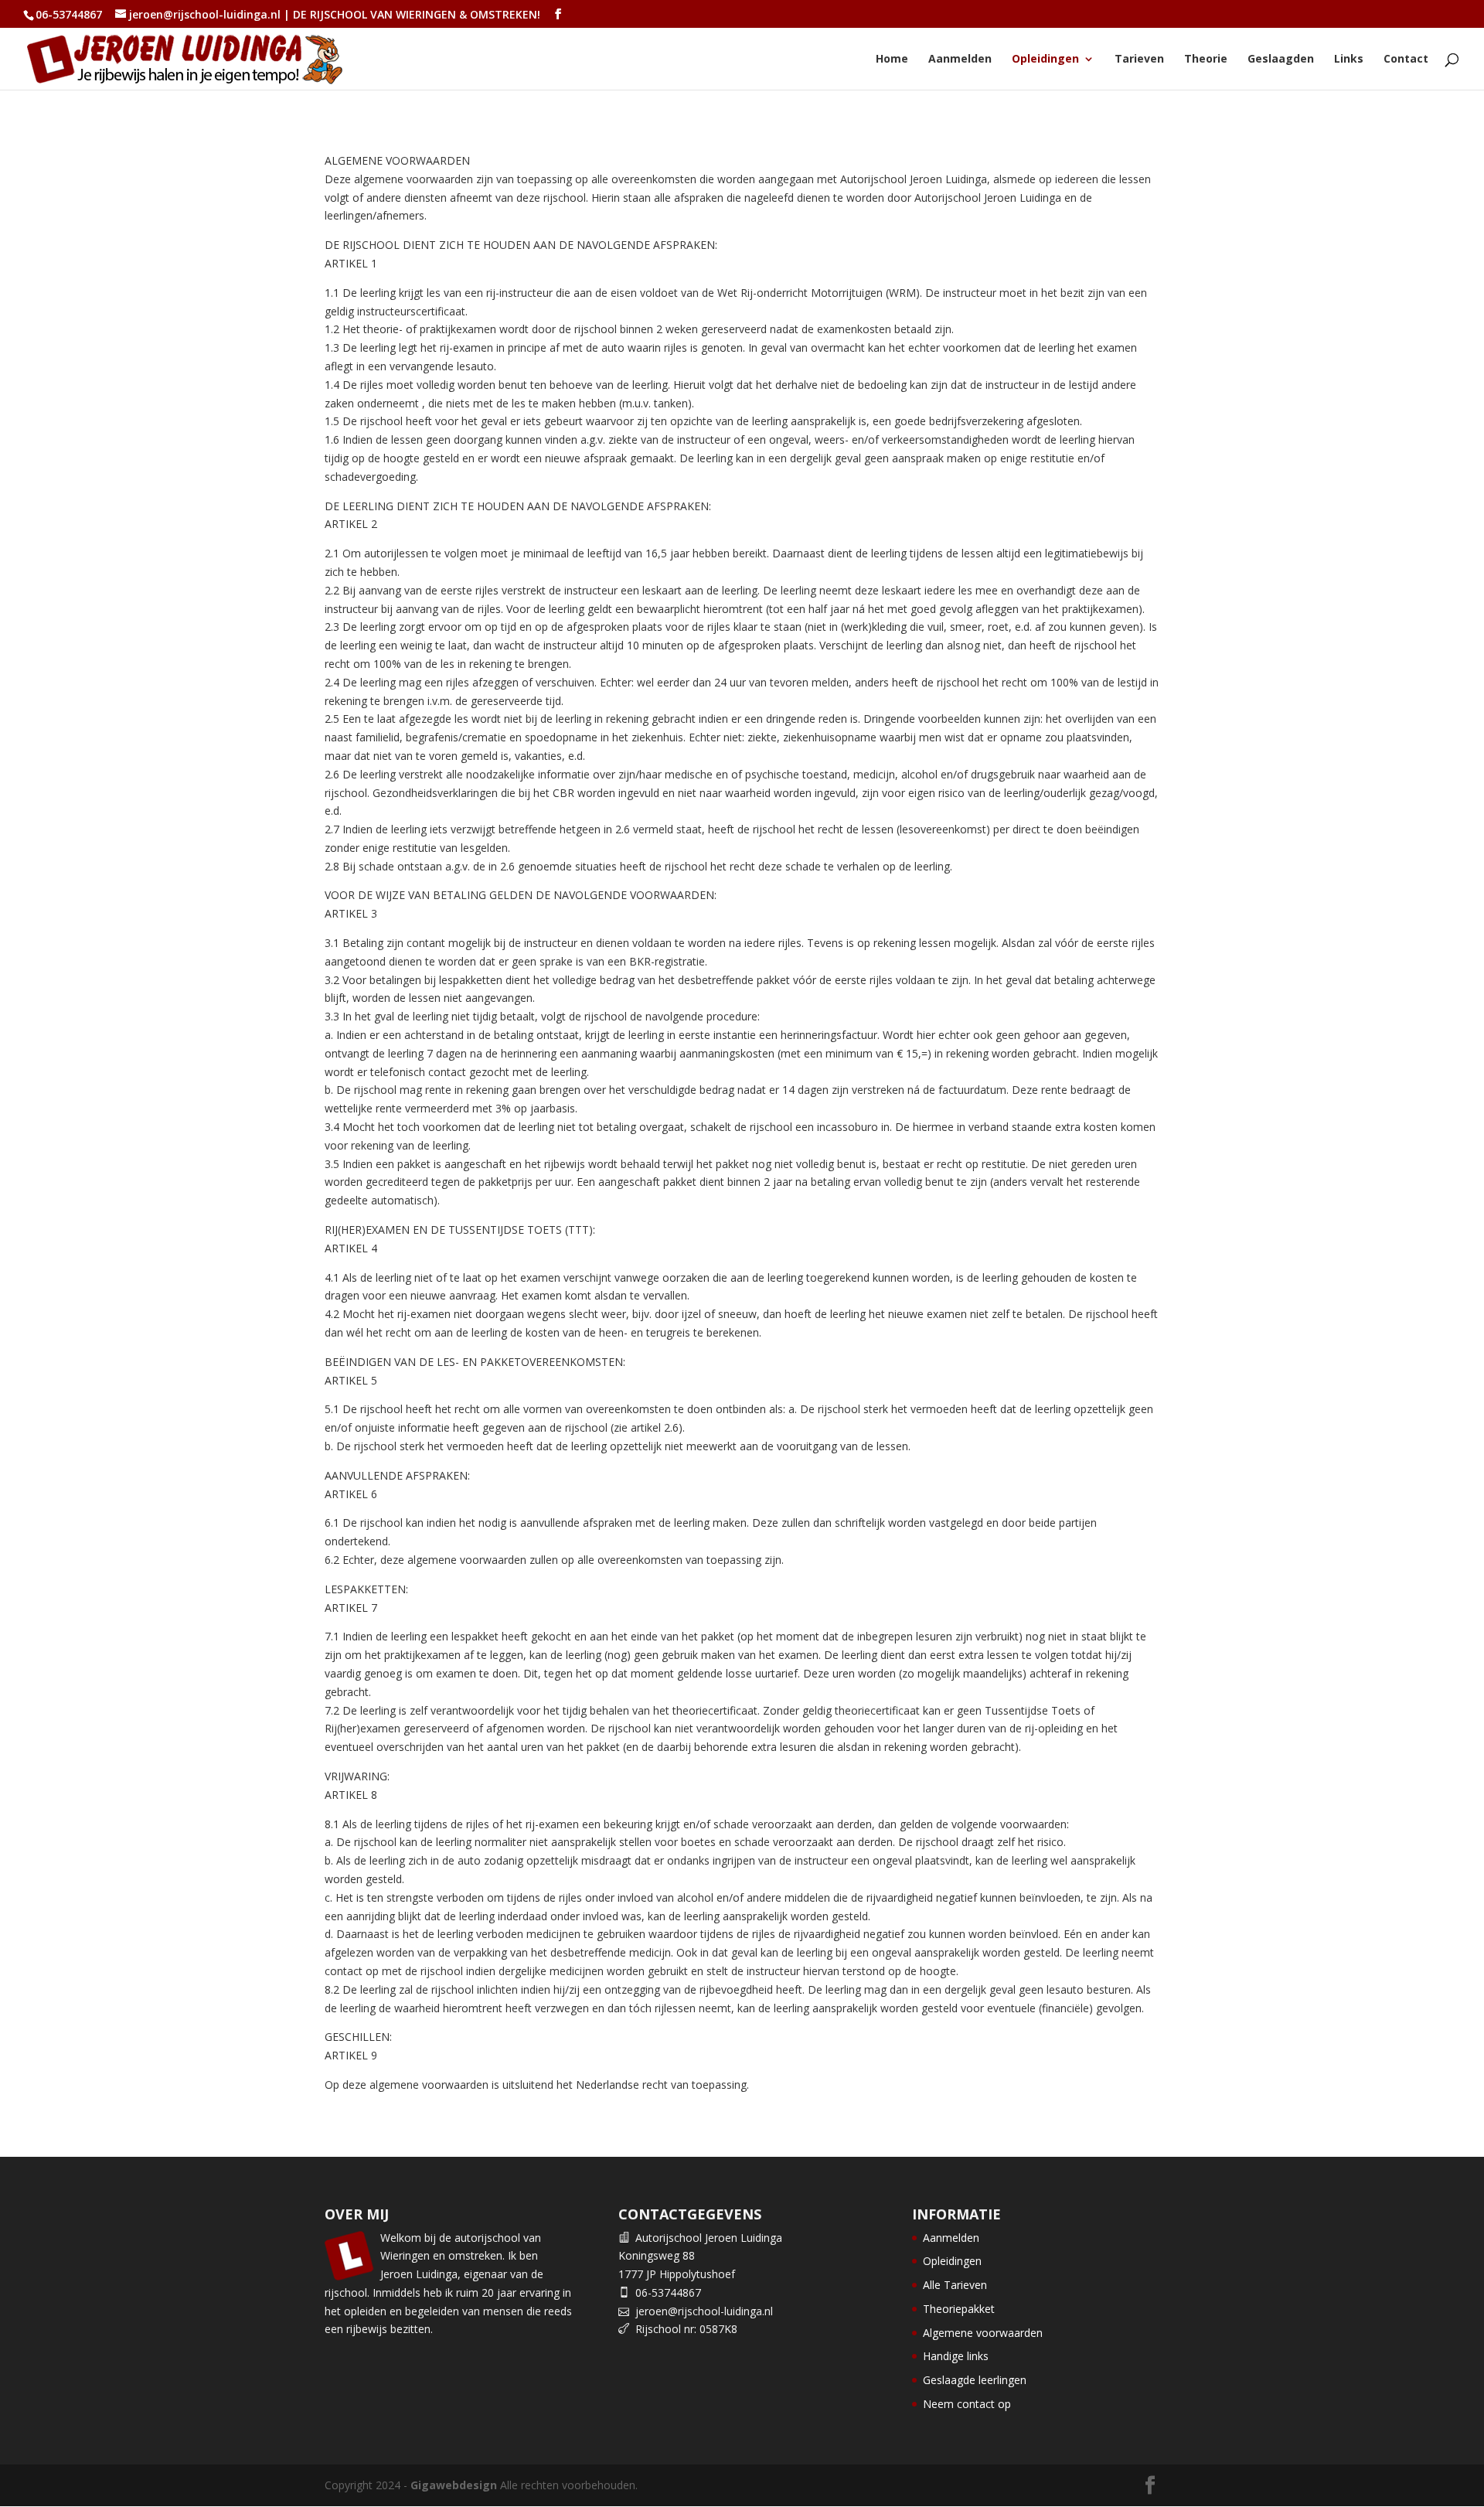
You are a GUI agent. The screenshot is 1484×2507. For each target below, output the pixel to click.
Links (1349, 60)
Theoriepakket (959, 2309)
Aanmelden (960, 60)
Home (892, 60)
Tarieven (1139, 60)
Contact (1406, 60)
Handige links (956, 2356)
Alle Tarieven (955, 2285)
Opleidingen (1045, 60)
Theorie (1206, 60)
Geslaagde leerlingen (975, 2380)
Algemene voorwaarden (983, 2333)
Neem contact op (967, 2404)
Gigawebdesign (454, 2485)
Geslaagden (1281, 60)
